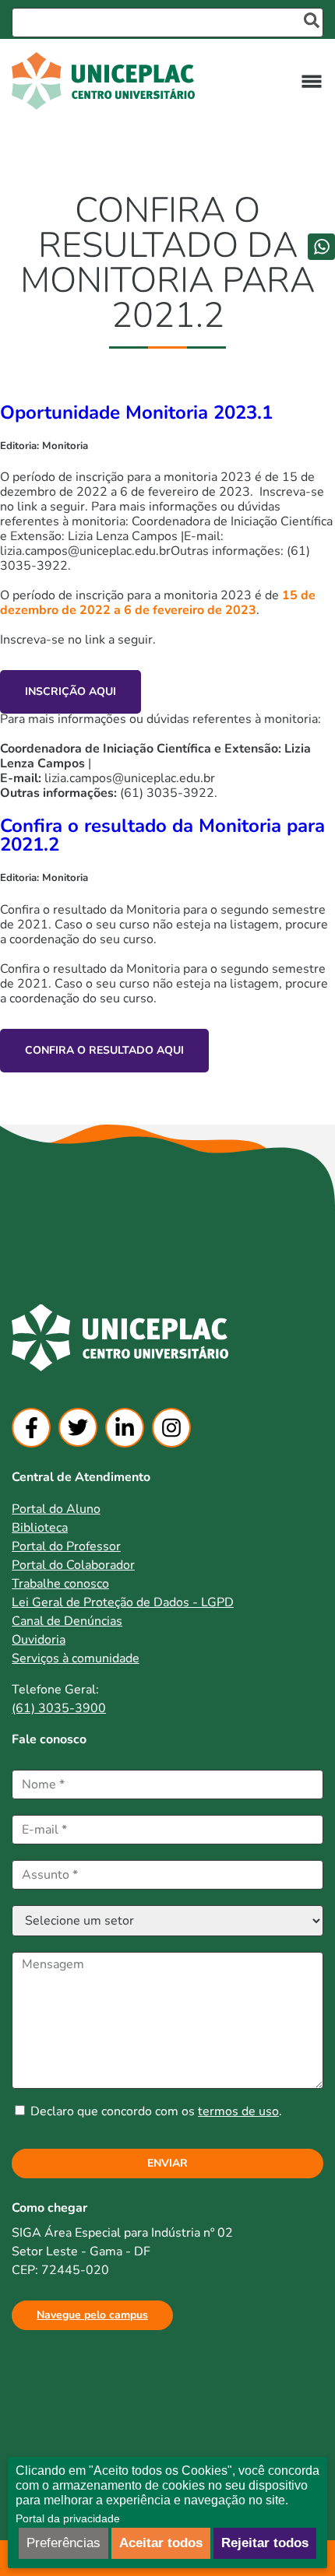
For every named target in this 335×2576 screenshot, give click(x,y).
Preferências (63, 2543)
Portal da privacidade (68, 2518)
